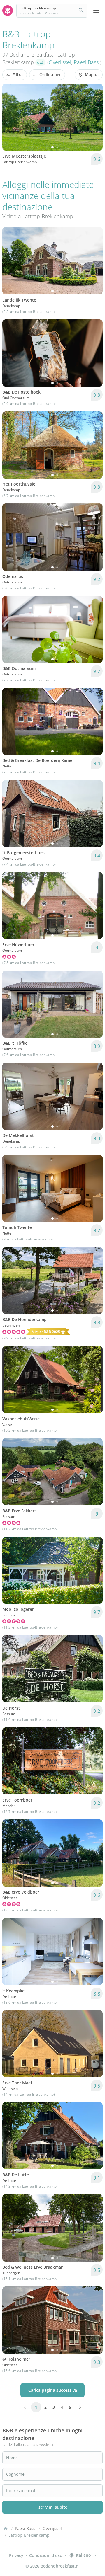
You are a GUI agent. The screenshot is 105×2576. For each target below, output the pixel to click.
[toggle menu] (96, 11)
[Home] (6, 2529)
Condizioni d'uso (46, 2555)
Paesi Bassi (87, 62)
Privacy (16, 2555)
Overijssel (60, 62)
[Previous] (10, 117)
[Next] (94, 117)
